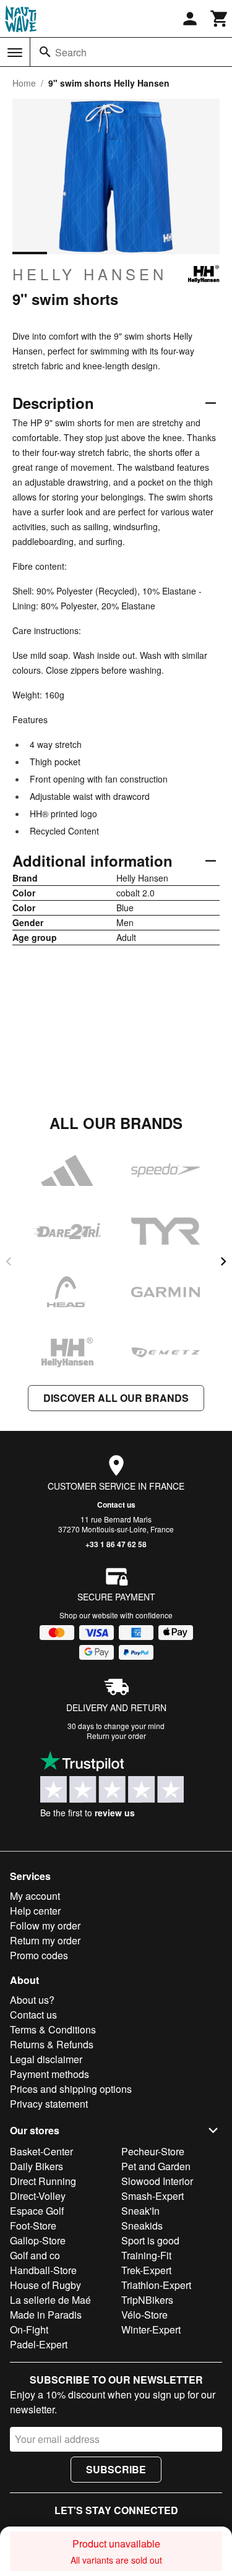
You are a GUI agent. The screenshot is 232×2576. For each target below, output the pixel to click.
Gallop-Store (38, 2240)
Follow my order (45, 1926)
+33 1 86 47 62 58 (116, 1544)
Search (71, 52)
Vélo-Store (144, 2315)
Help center (35, 1911)
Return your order (116, 1736)
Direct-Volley (38, 2196)
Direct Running (43, 2181)
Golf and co (35, 2255)
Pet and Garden (156, 2166)
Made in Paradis (46, 2315)
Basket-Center (41, 2151)
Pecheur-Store (153, 2151)
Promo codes (39, 1955)
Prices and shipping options (71, 2089)
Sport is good (150, 2240)
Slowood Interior (157, 2181)
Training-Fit (146, 2255)
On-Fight (29, 2329)
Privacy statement (49, 2104)
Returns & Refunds (52, 2044)
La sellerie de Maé (50, 2300)
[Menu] (15, 53)
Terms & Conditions (53, 2029)
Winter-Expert (151, 2329)
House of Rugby (45, 2285)
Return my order (45, 1940)
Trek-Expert (146, 2270)
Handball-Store (43, 2270)
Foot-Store (33, 2226)
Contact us (116, 1505)
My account (35, 1896)
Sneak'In (140, 2211)
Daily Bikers (37, 2166)
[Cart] (220, 19)
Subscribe (116, 2469)
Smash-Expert (153, 2196)
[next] (223, 1261)
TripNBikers (147, 2300)
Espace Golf (37, 2211)
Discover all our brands (116, 1398)
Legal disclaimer (46, 2059)
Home (24, 83)
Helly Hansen (90, 274)
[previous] (9, 1261)
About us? (32, 2000)
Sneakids (142, 2226)
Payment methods (49, 2074)
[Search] (45, 52)
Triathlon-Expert (156, 2285)
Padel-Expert (39, 2344)
